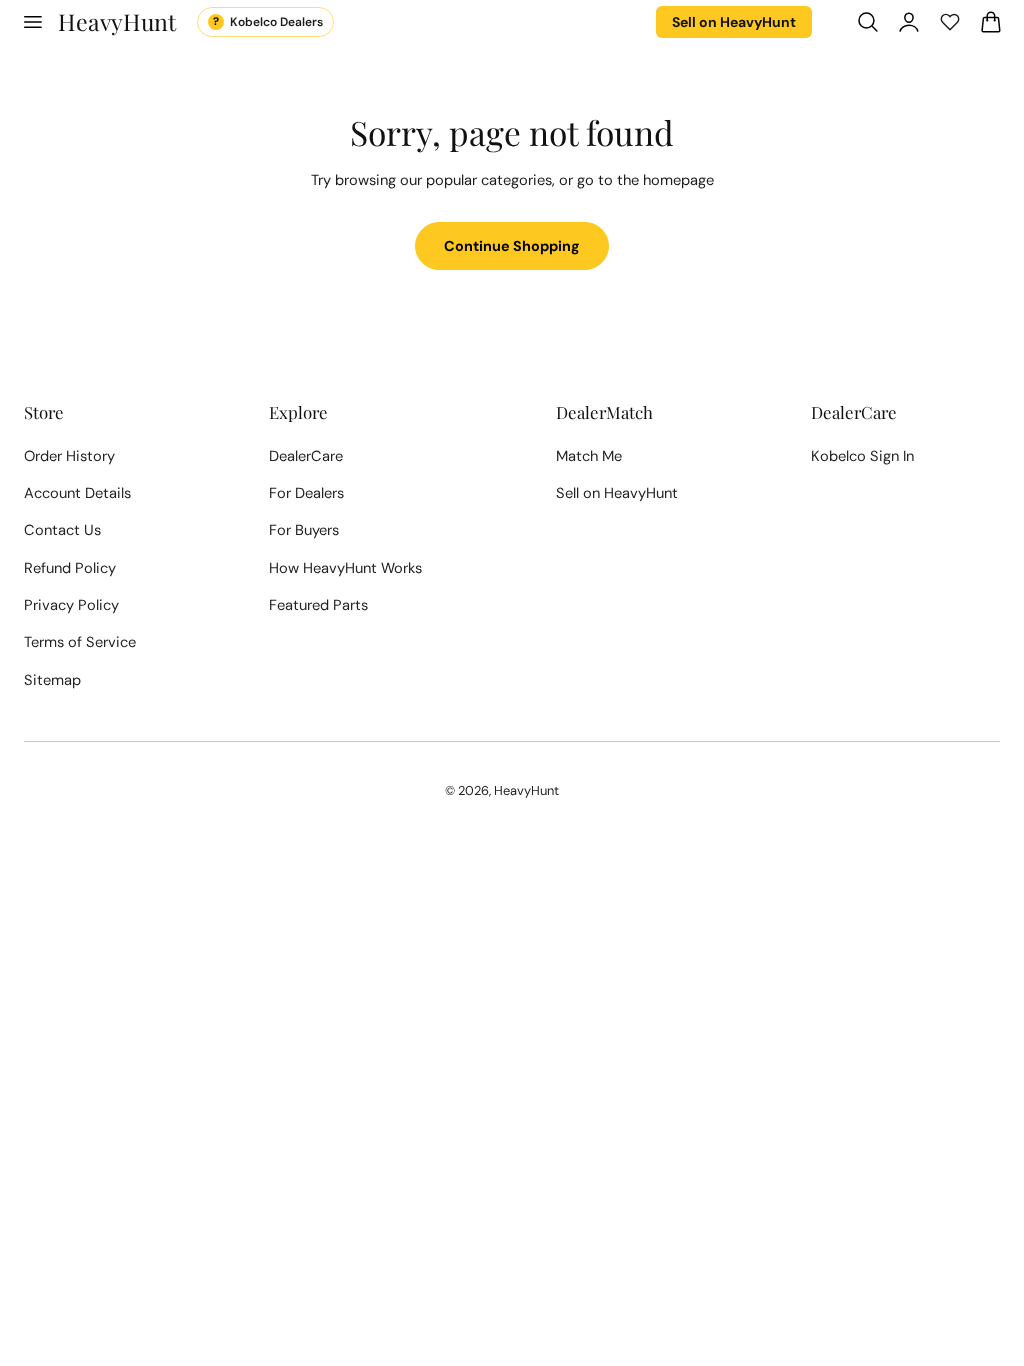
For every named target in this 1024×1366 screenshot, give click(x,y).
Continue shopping (512, 246)
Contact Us (62, 530)
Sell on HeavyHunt (734, 22)
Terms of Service (80, 642)
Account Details (77, 493)
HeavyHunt (526, 790)
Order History (69, 456)
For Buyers (304, 530)
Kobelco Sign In (862, 456)
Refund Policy (70, 568)
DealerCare (306, 456)
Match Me (589, 456)
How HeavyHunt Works (345, 568)
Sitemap (52, 680)
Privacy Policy (71, 605)
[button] (32, 22)
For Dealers (306, 493)
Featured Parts (318, 605)
